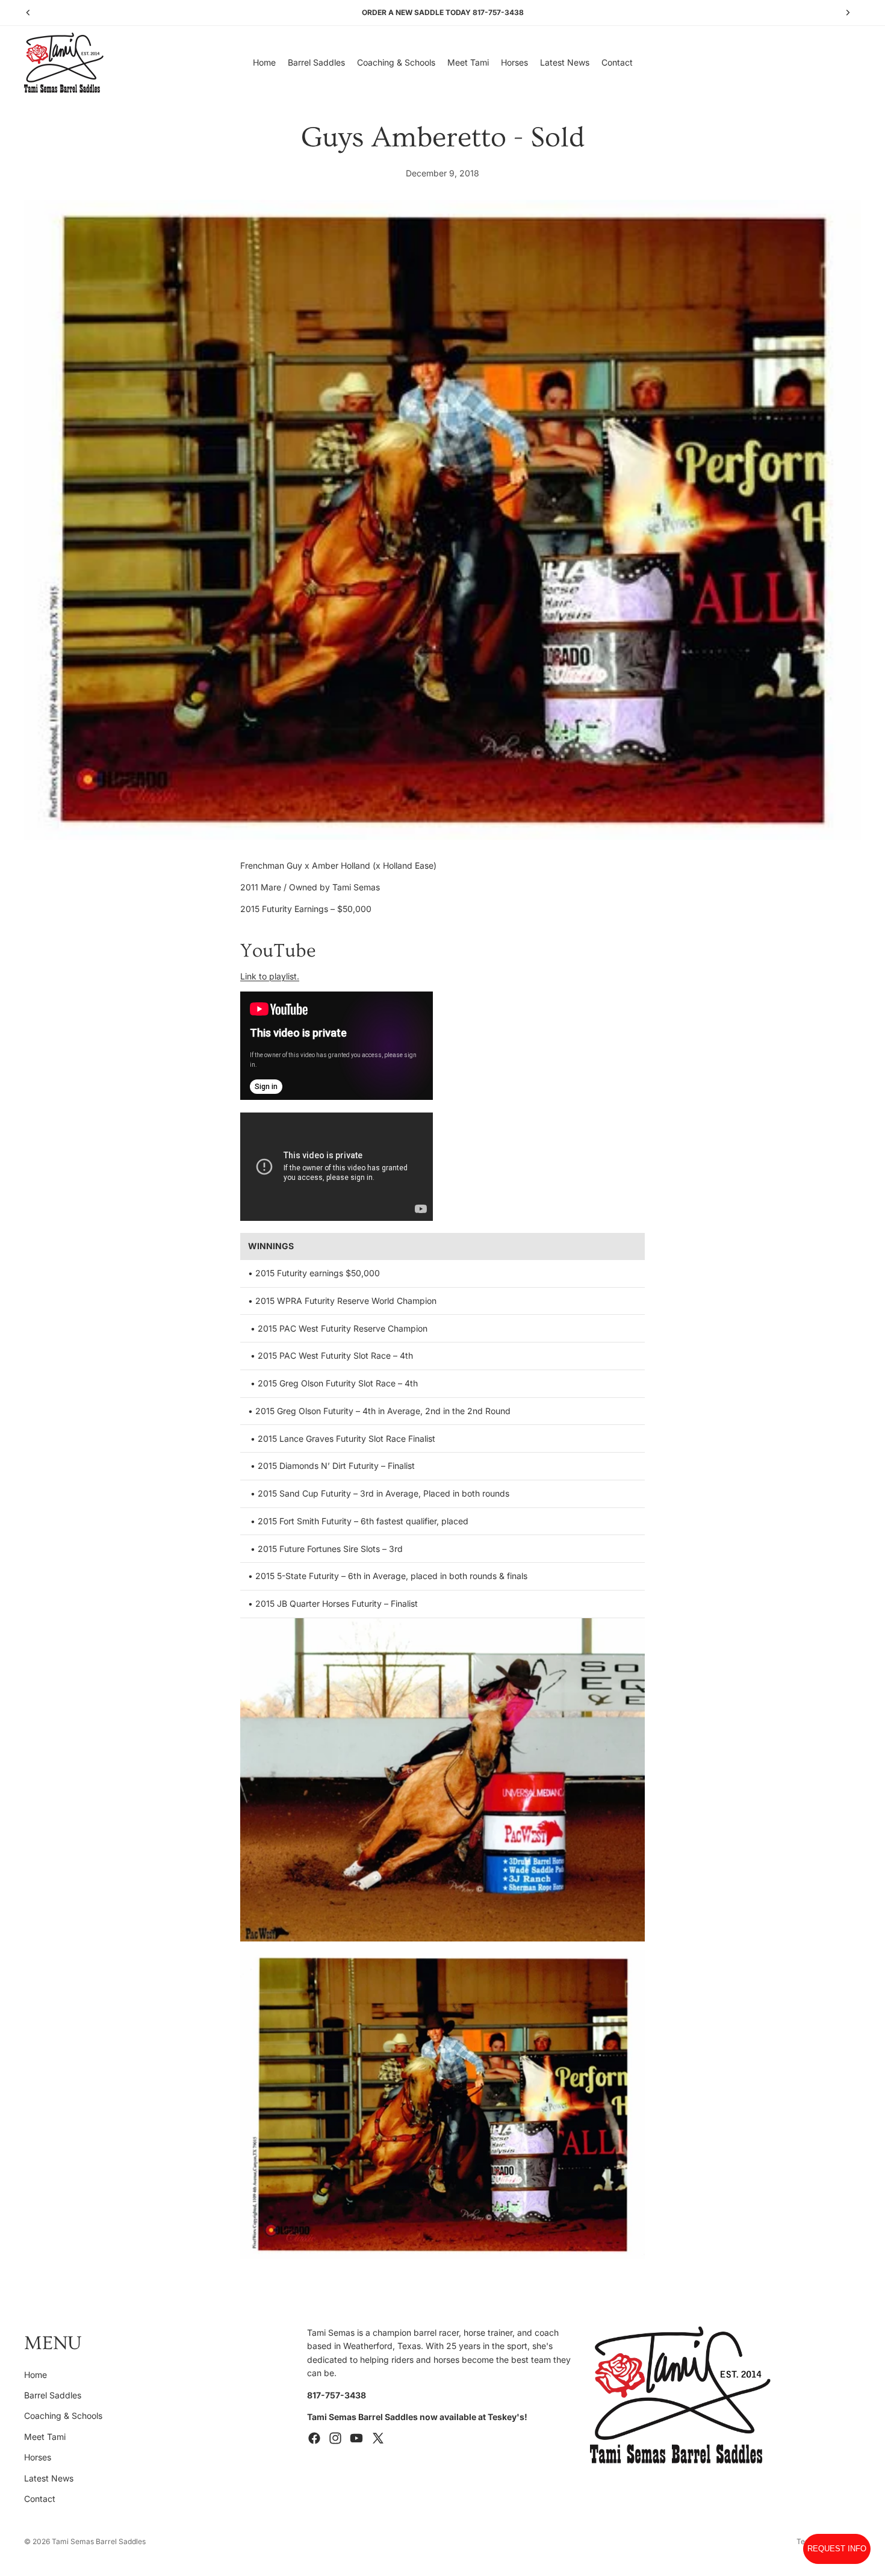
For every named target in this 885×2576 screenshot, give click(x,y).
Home (36, 2374)
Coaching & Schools (63, 2416)
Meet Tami (45, 2436)
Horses (38, 2457)
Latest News (49, 2478)
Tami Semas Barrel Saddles (99, 2541)
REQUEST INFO (837, 2549)
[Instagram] (335, 2438)
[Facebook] (314, 2438)
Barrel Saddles (53, 2394)
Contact (40, 2498)
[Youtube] (356, 2438)
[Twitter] (378, 2438)
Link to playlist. (270, 976)
